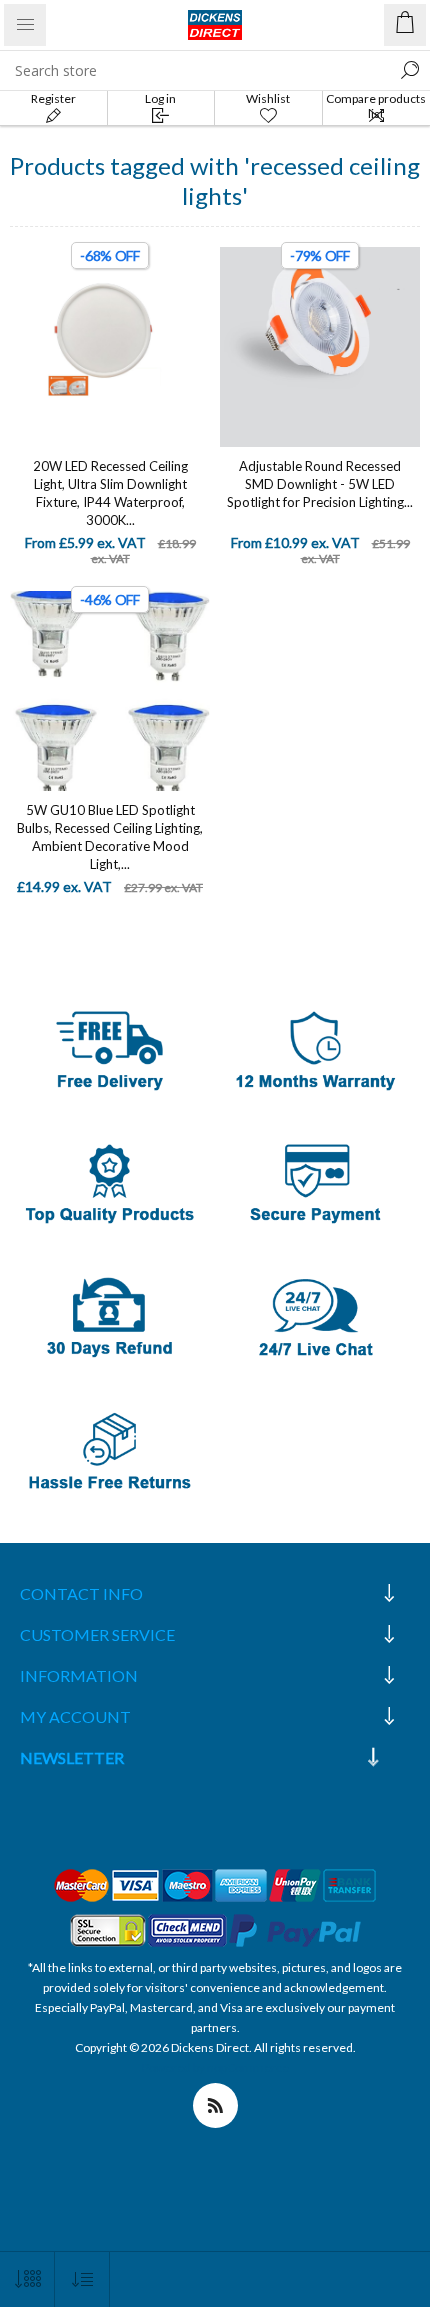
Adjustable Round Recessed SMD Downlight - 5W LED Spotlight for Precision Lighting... (320, 484)
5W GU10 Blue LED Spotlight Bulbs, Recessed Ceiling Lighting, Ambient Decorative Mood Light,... (110, 837)
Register (53, 98)
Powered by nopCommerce (215, 2067)
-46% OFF (110, 599)
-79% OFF (320, 255)
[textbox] (195, 70)
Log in (160, 98)
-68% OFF (110, 255)
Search (410, 70)
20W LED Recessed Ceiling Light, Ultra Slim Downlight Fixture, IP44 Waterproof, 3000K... (110, 493)
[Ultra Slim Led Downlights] (110, 347)
